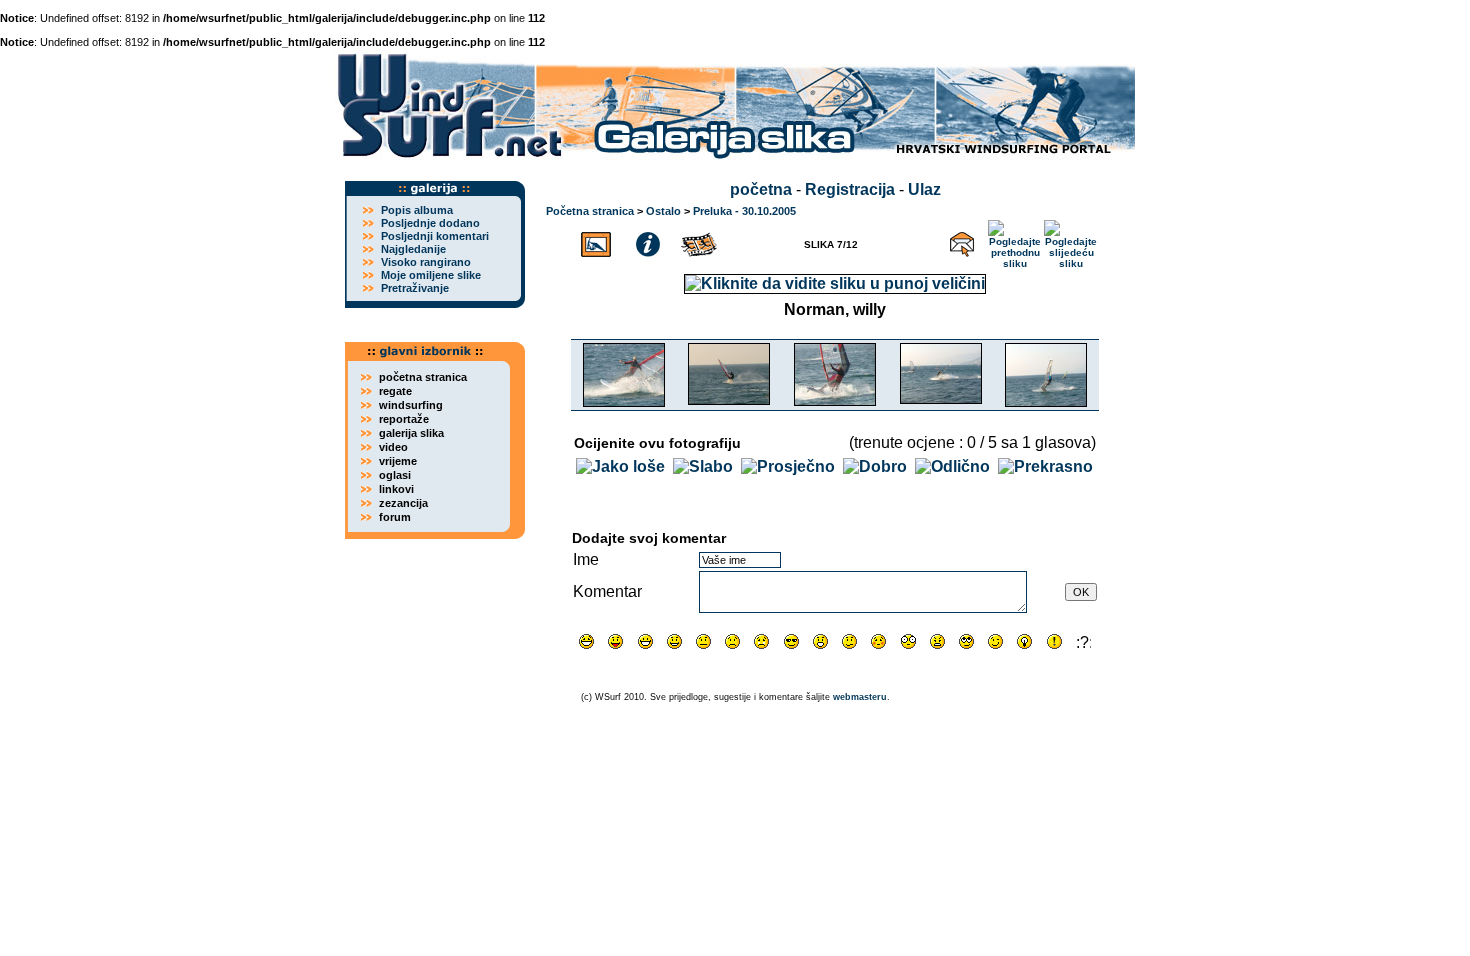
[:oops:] (878, 641)
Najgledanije (413, 249)
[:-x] (937, 641)
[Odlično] (952, 466)
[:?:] (1083, 641)
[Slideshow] (700, 241)
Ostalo (663, 211)
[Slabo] (703, 466)
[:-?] (849, 641)
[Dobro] (875, 466)
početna (761, 189)
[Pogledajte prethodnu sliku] (1015, 241)
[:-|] (703, 641)
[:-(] (732, 641)
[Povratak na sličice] (596, 241)
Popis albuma (417, 210)
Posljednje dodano (430, 223)
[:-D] (645, 641)
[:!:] (1054, 641)
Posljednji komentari (435, 236)
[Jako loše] (620, 466)
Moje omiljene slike (431, 275)
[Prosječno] (788, 466)
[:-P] (615, 641)
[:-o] (820, 641)
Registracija (850, 189)
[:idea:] (1024, 641)
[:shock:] (908, 641)
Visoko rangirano (426, 262)
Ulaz (924, 189)
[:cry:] (761, 641)
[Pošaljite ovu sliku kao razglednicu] (962, 241)
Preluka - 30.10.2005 (744, 211)
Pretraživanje (415, 288)
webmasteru (860, 697)
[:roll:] (966, 641)
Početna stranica (590, 211)
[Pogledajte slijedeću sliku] (1071, 241)
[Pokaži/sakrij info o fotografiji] (648, 241)
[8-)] (791, 641)
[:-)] (674, 641)
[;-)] (995, 641)
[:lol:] (586, 641)
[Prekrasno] (1045, 466)
